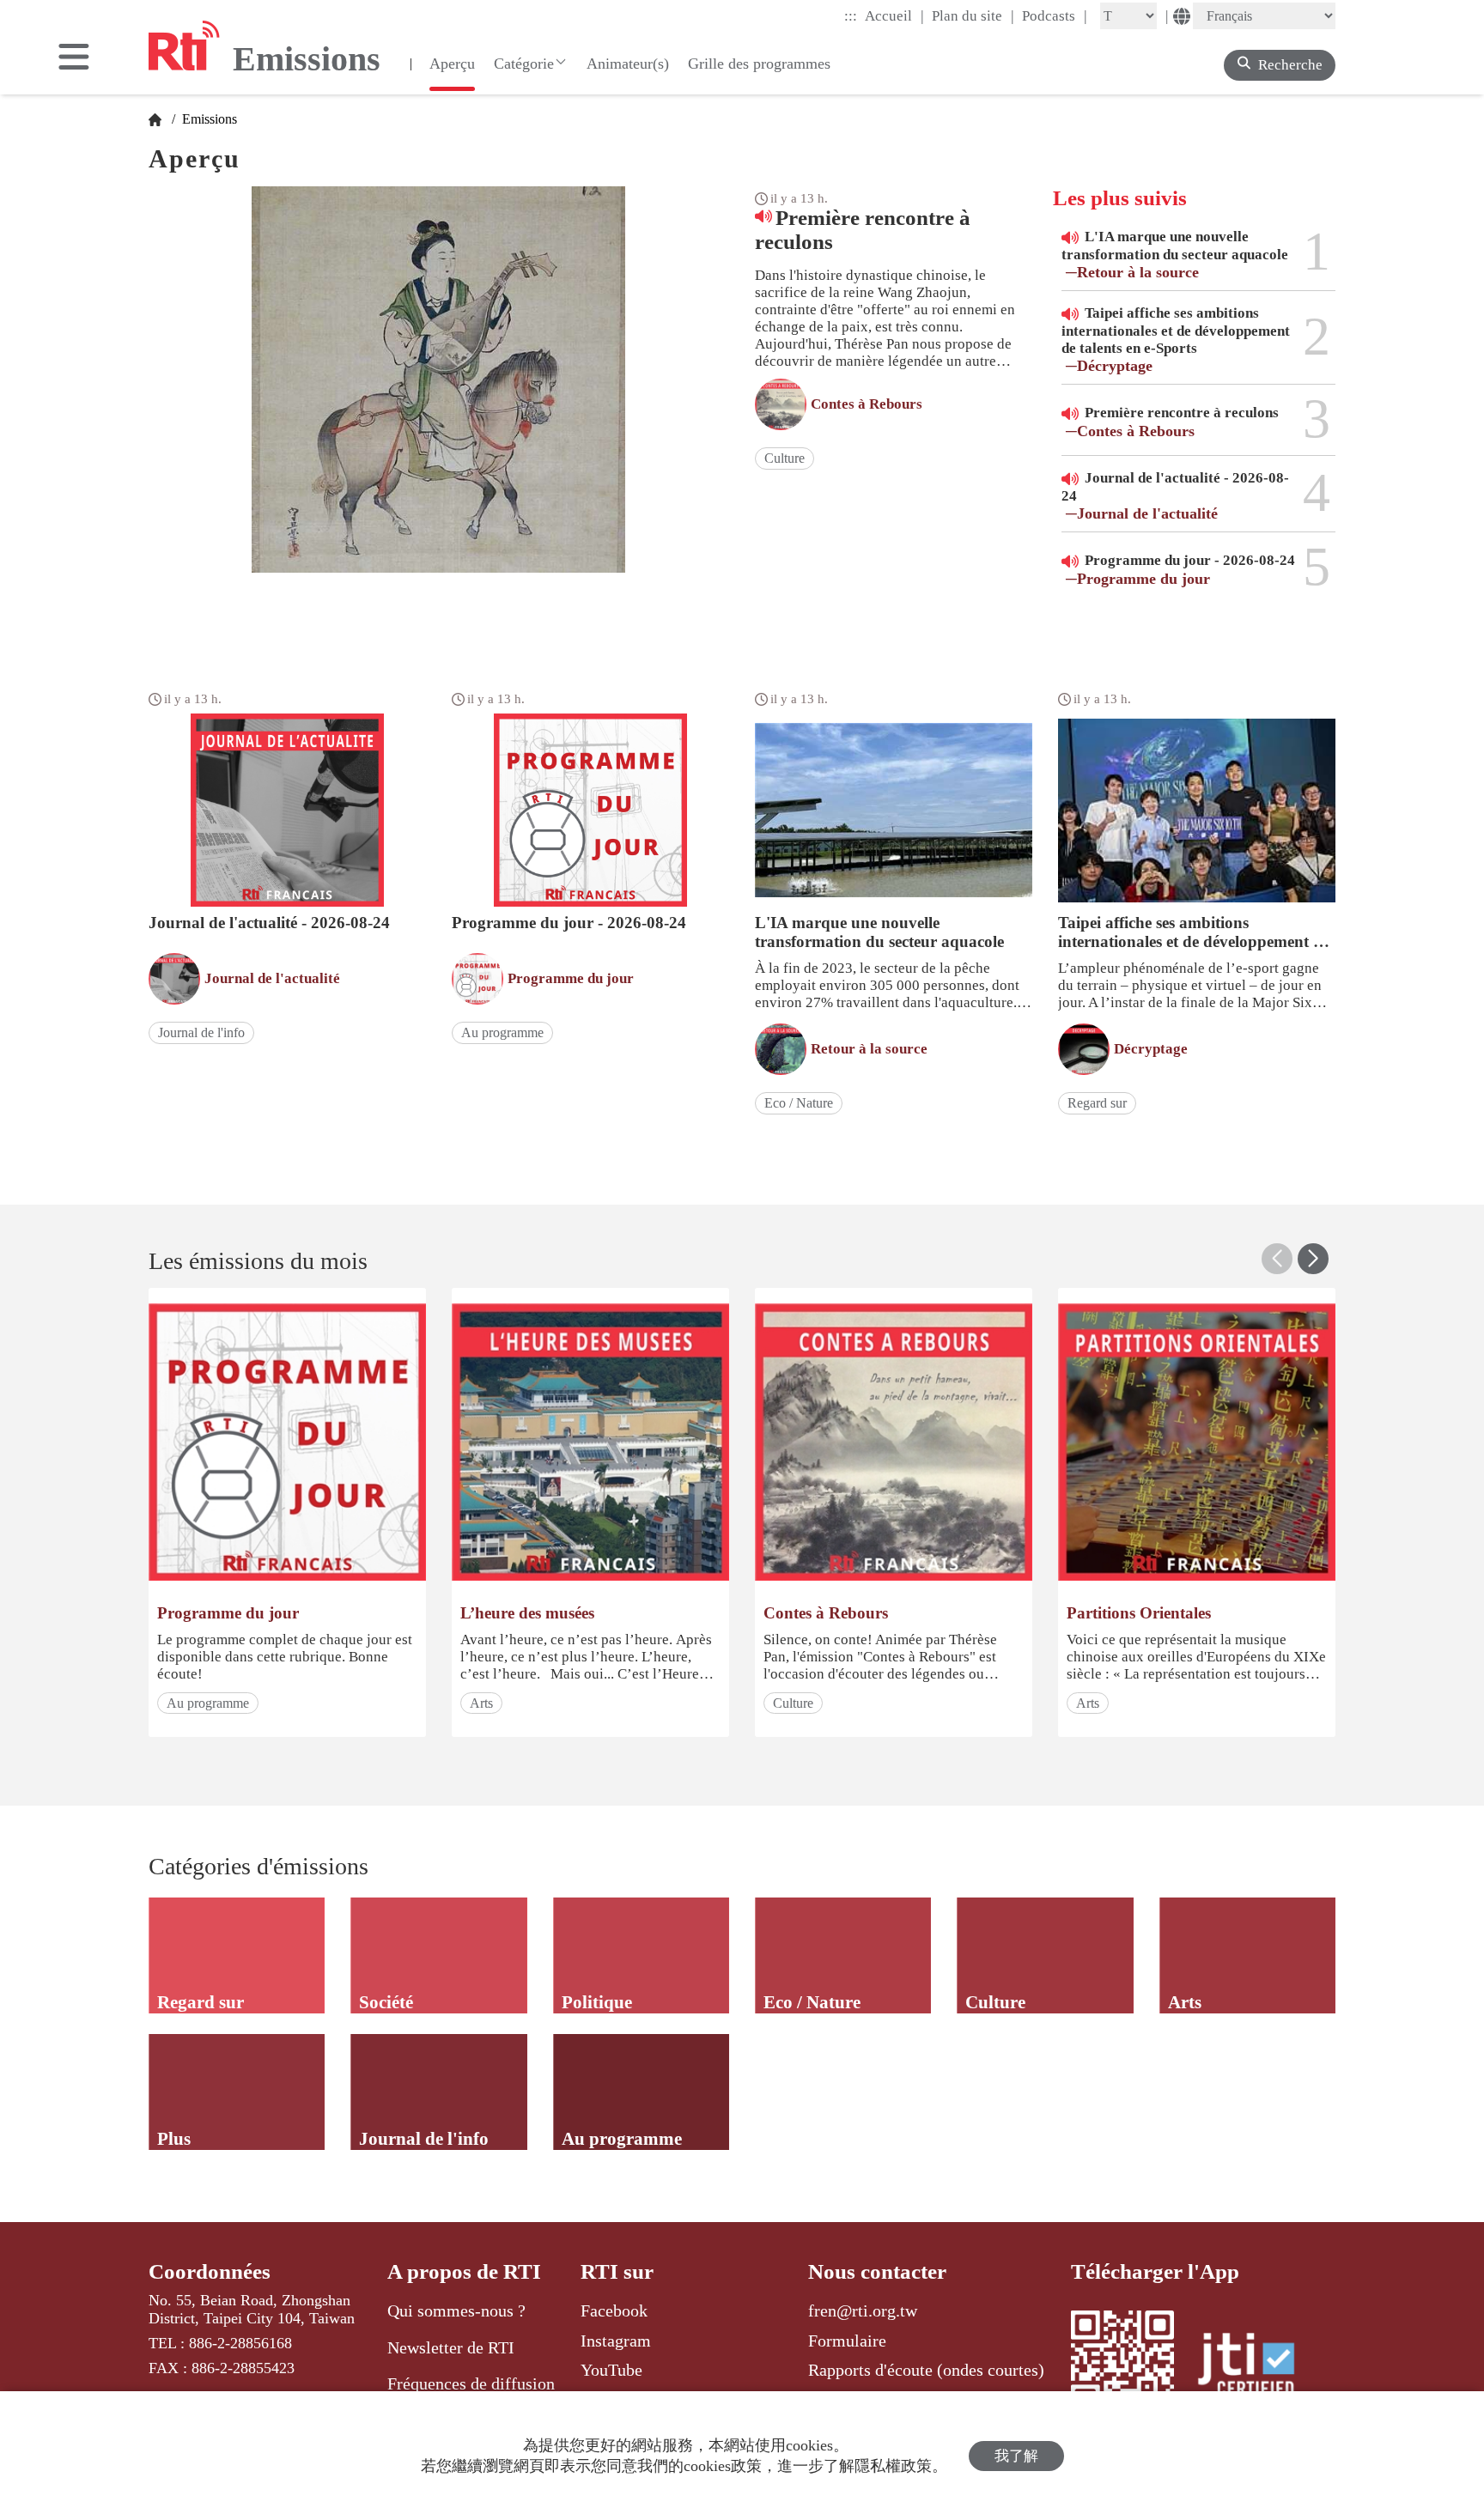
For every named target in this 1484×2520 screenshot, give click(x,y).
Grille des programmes (759, 64)
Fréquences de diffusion (471, 2383)
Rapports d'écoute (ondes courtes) (926, 2370)
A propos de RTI (464, 2271)
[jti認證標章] (1256, 2367)
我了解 (1016, 2456)
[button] (1313, 1259)
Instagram (616, 2341)
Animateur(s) (628, 64)
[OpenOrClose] (74, 58)
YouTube (611, 2370)
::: (851, 16)
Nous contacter (877, 2271)
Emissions (208, 119)
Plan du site (973, 15)
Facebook (614, 2311)
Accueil (894, 15)
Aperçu (452, 64)
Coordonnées (210, 2271)
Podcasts (1055, 15)
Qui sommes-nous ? (456, 2311)
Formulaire (847, 2341)
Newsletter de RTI (451, 2347)
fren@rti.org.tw (863, 2311)
